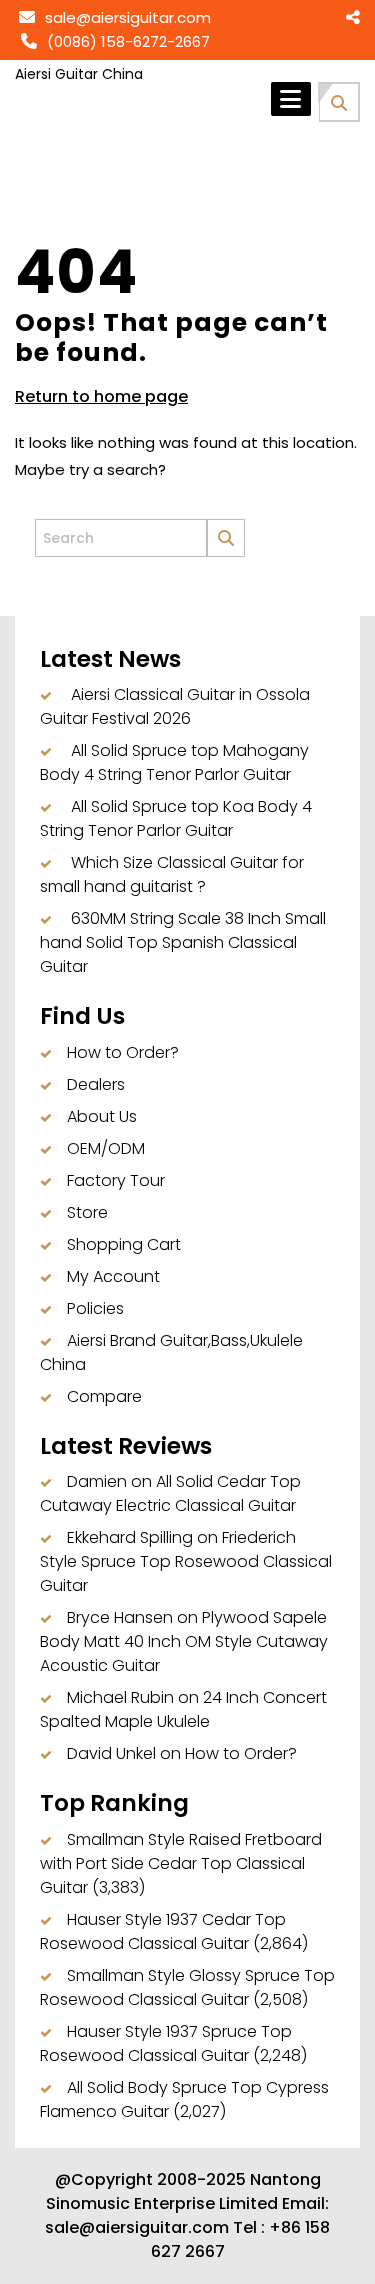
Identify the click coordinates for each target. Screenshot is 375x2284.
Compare (104, 1396)
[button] (339, 100)
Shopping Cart (124, 1244)
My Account (113, 1276)
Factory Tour (116, 1180)
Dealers (96, 1084)
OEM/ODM (106, 1148)
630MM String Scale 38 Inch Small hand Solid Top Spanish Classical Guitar (183, 942)
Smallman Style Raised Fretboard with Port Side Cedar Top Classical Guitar (181, 1863)
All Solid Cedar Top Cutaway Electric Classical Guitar (170, 1493)
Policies (95, 1308)
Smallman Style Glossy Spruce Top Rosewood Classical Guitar (187, 1987)
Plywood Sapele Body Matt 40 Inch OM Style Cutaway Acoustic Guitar (184, 1641)
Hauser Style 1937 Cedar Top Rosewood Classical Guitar (163, 1931)
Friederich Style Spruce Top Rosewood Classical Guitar (186, 1561)
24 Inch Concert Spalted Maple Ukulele (183, 1709)
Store (87, 1212)
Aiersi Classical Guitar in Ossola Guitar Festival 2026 (175, 706)
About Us (102, 1116)
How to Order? (123, 1052)
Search (235, 523)
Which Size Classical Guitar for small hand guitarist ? (172, 874)
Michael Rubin (120, 1697)
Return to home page (101, 397)
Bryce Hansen (120, 1617)
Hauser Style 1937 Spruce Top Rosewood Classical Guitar (166, 2043)
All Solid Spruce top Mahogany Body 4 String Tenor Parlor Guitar (174, 762)
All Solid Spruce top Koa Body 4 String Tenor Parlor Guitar (176, 818)
